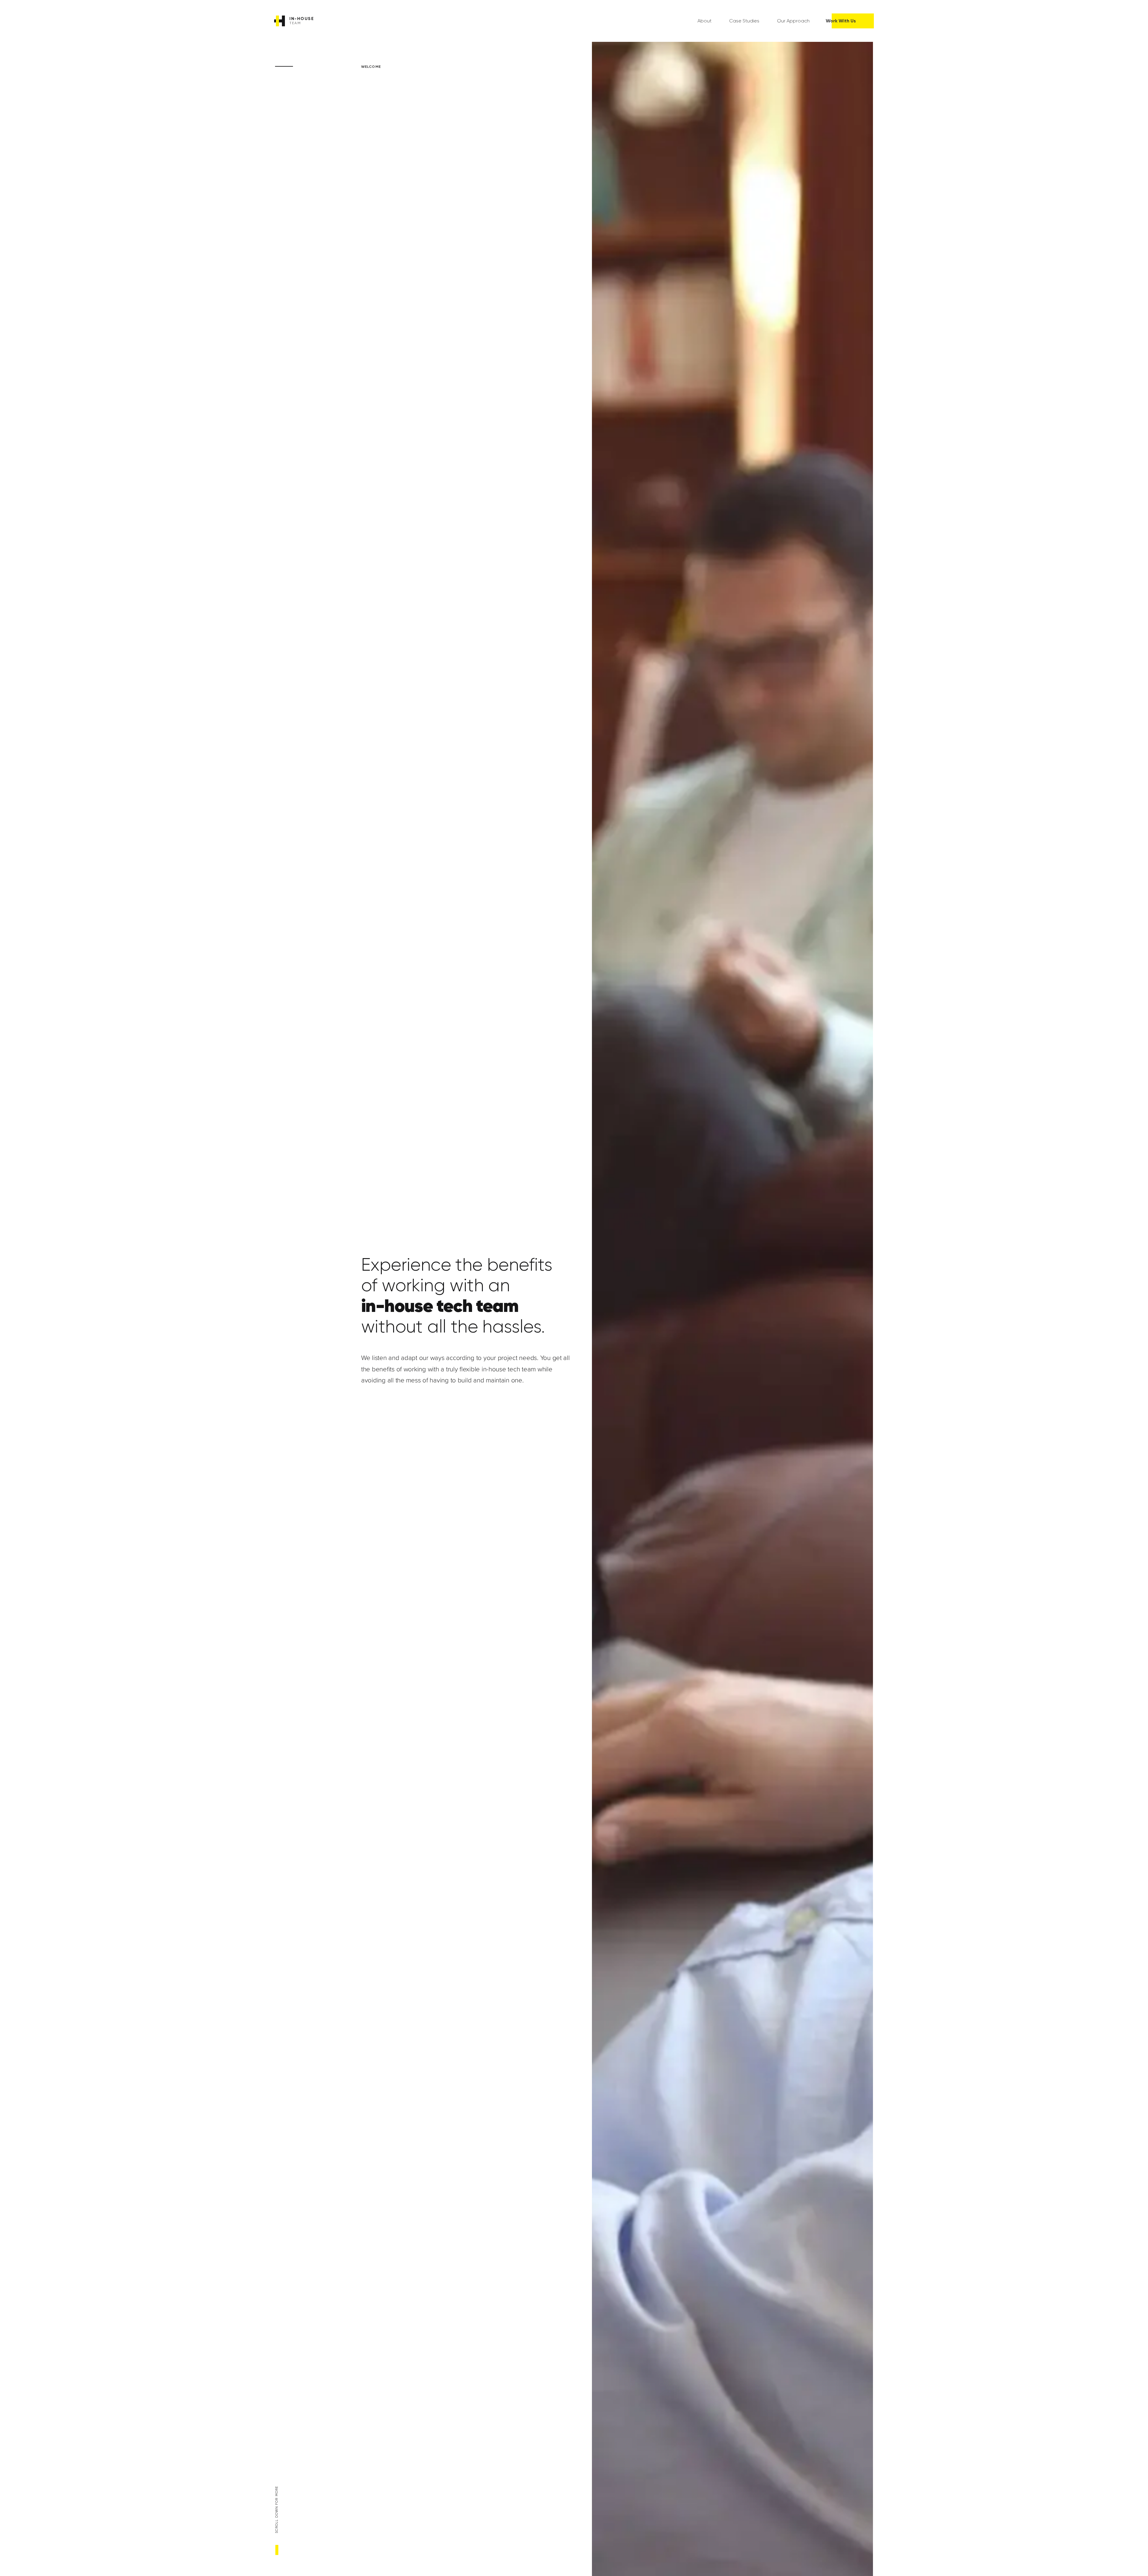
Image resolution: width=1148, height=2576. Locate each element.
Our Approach (793, 21)
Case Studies (744, 21)
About (704, 21)
